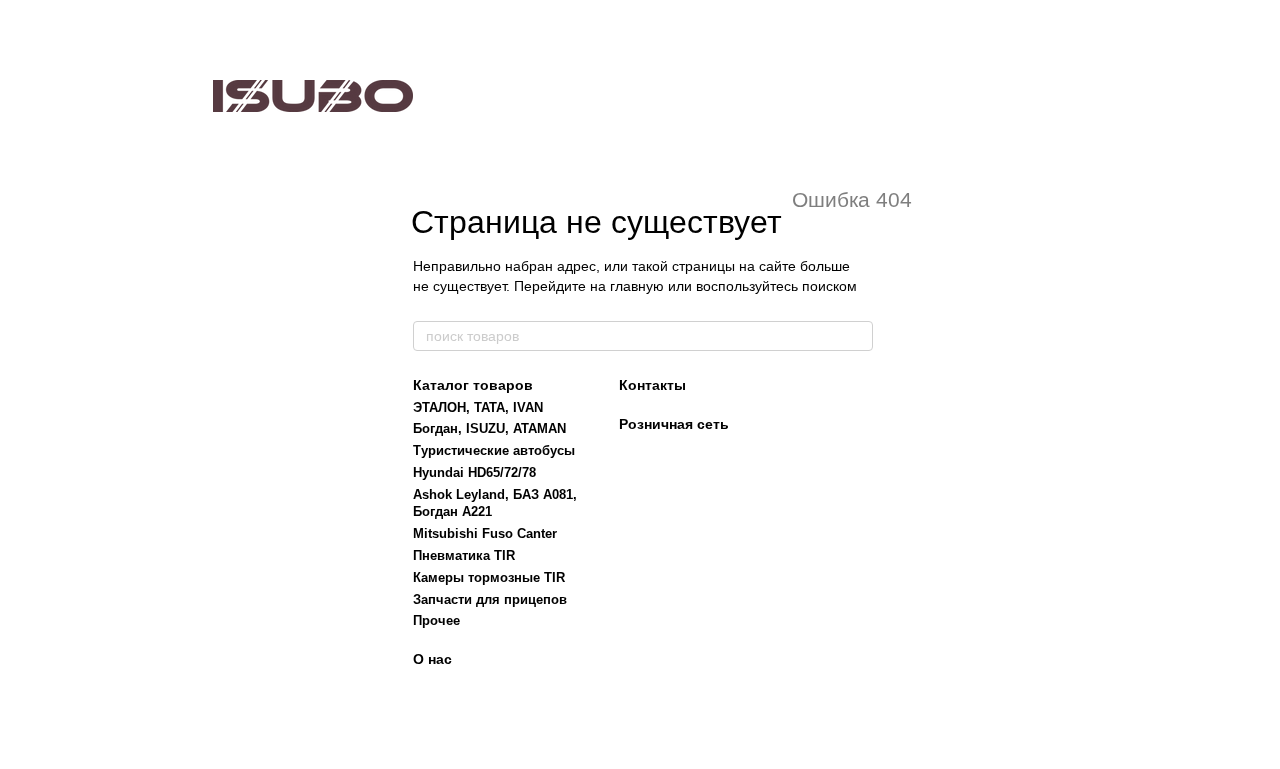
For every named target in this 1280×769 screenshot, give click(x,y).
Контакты (652, 385)
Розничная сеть (674, 424)
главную (637, 286)
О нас (432, 659)
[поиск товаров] (857, 336)
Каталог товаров (473, 385)
